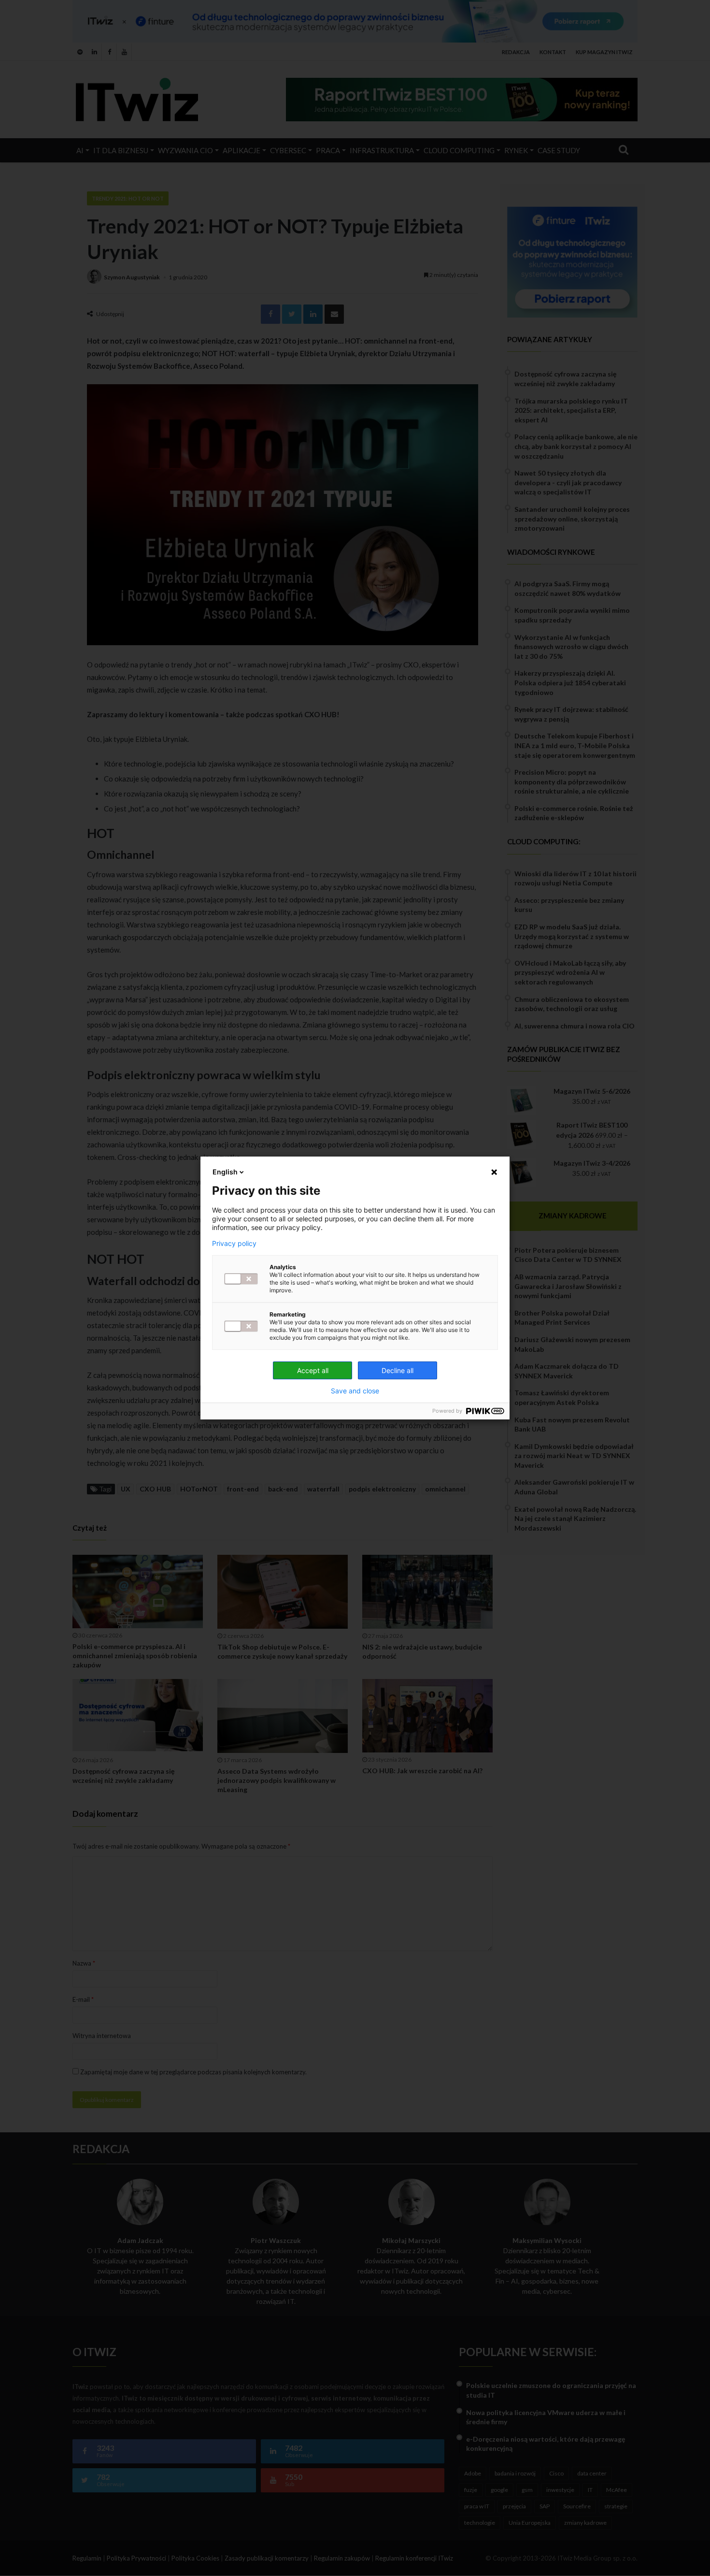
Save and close (355, 1391)
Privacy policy (234, 1244)
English (225, 1172)
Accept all (313, 1370)
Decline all (398, 1370)
